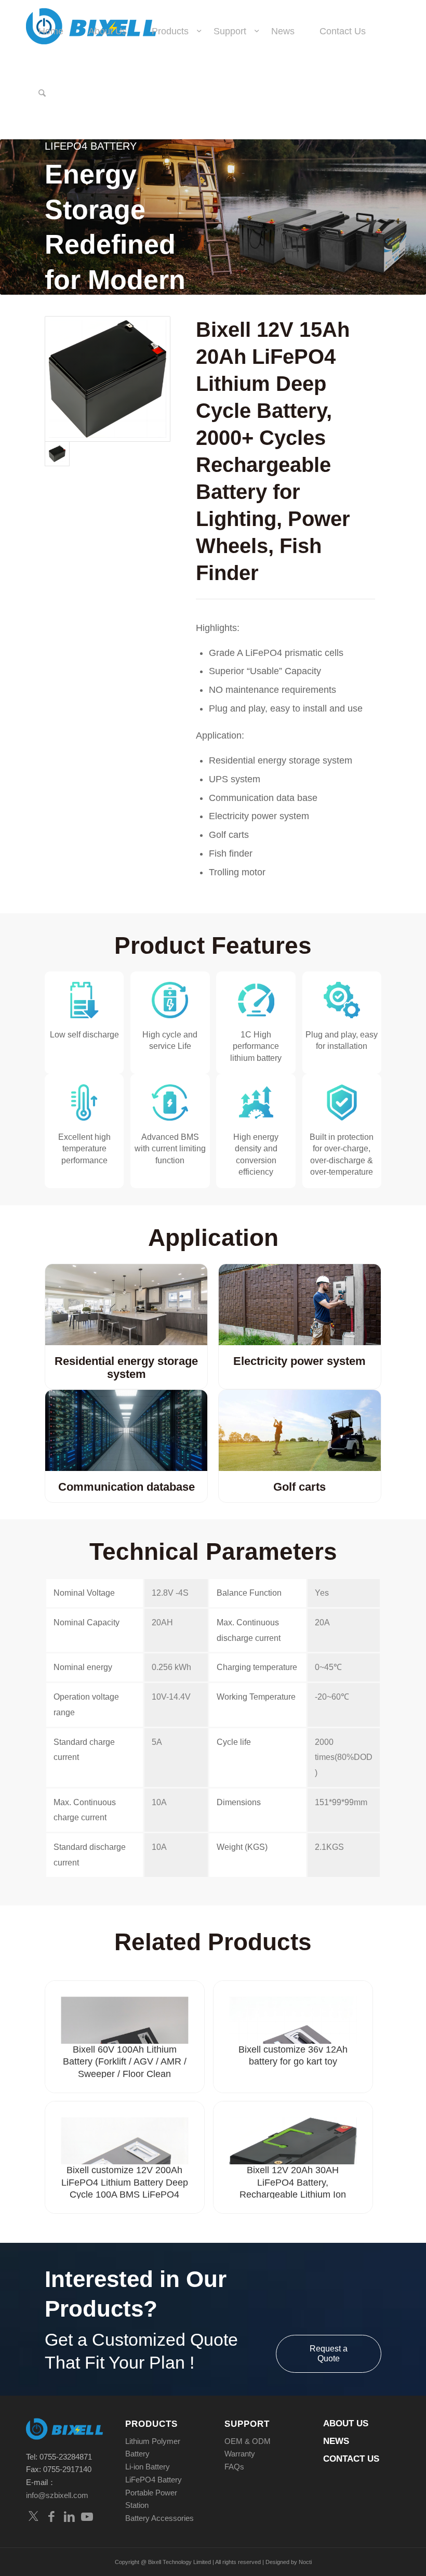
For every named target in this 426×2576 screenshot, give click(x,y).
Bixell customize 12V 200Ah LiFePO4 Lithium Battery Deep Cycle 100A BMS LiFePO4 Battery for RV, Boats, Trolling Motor (125, 2194)
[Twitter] (34, 2516)
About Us (346, 2423)
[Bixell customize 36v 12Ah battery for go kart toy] (293, 2012)
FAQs (234, 2467)
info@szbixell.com (57, 2495)
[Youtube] (87, 2516)
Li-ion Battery (148, 2467)
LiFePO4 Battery (154, 2480)
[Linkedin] (69, 2516)
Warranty (240, 2454)
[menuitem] (51, 31)
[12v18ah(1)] (108, 379)
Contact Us (351, 2459)
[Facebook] (51, 2516)
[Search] (42, 94)
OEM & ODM (248, 2441)
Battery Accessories (159, 2518)
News (336, 2441)
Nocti (305, 2562)
